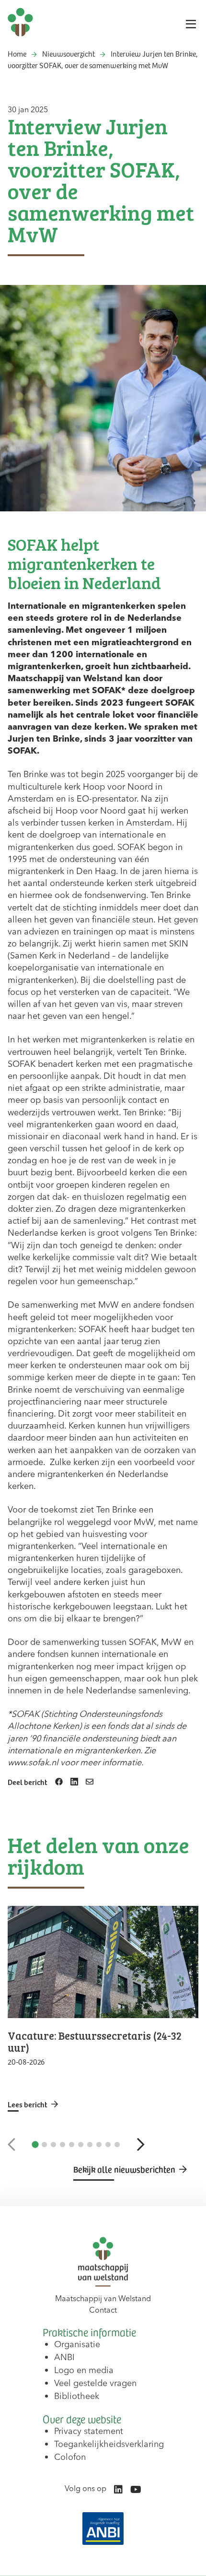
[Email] (90, 1782)
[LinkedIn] (74, 1782)
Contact (103, 2310)
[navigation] (103, 64)
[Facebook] (59, 1782)
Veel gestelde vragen (95, 2383)
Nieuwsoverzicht (69, 53)
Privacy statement (89, 2431)
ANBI (64, 2357)
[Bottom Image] (103, 2529)
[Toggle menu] (191, 24)
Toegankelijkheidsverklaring (109, 2444)
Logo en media (84, 2370)
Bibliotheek (77, 2396)
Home (17, 53)
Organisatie (77, 2344)
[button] (11, 2144)
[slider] (103, 2009)
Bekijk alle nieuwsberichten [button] (124, 2169)
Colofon (70, 2457)
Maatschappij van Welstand (103, 2298)
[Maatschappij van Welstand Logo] (20, 22)
